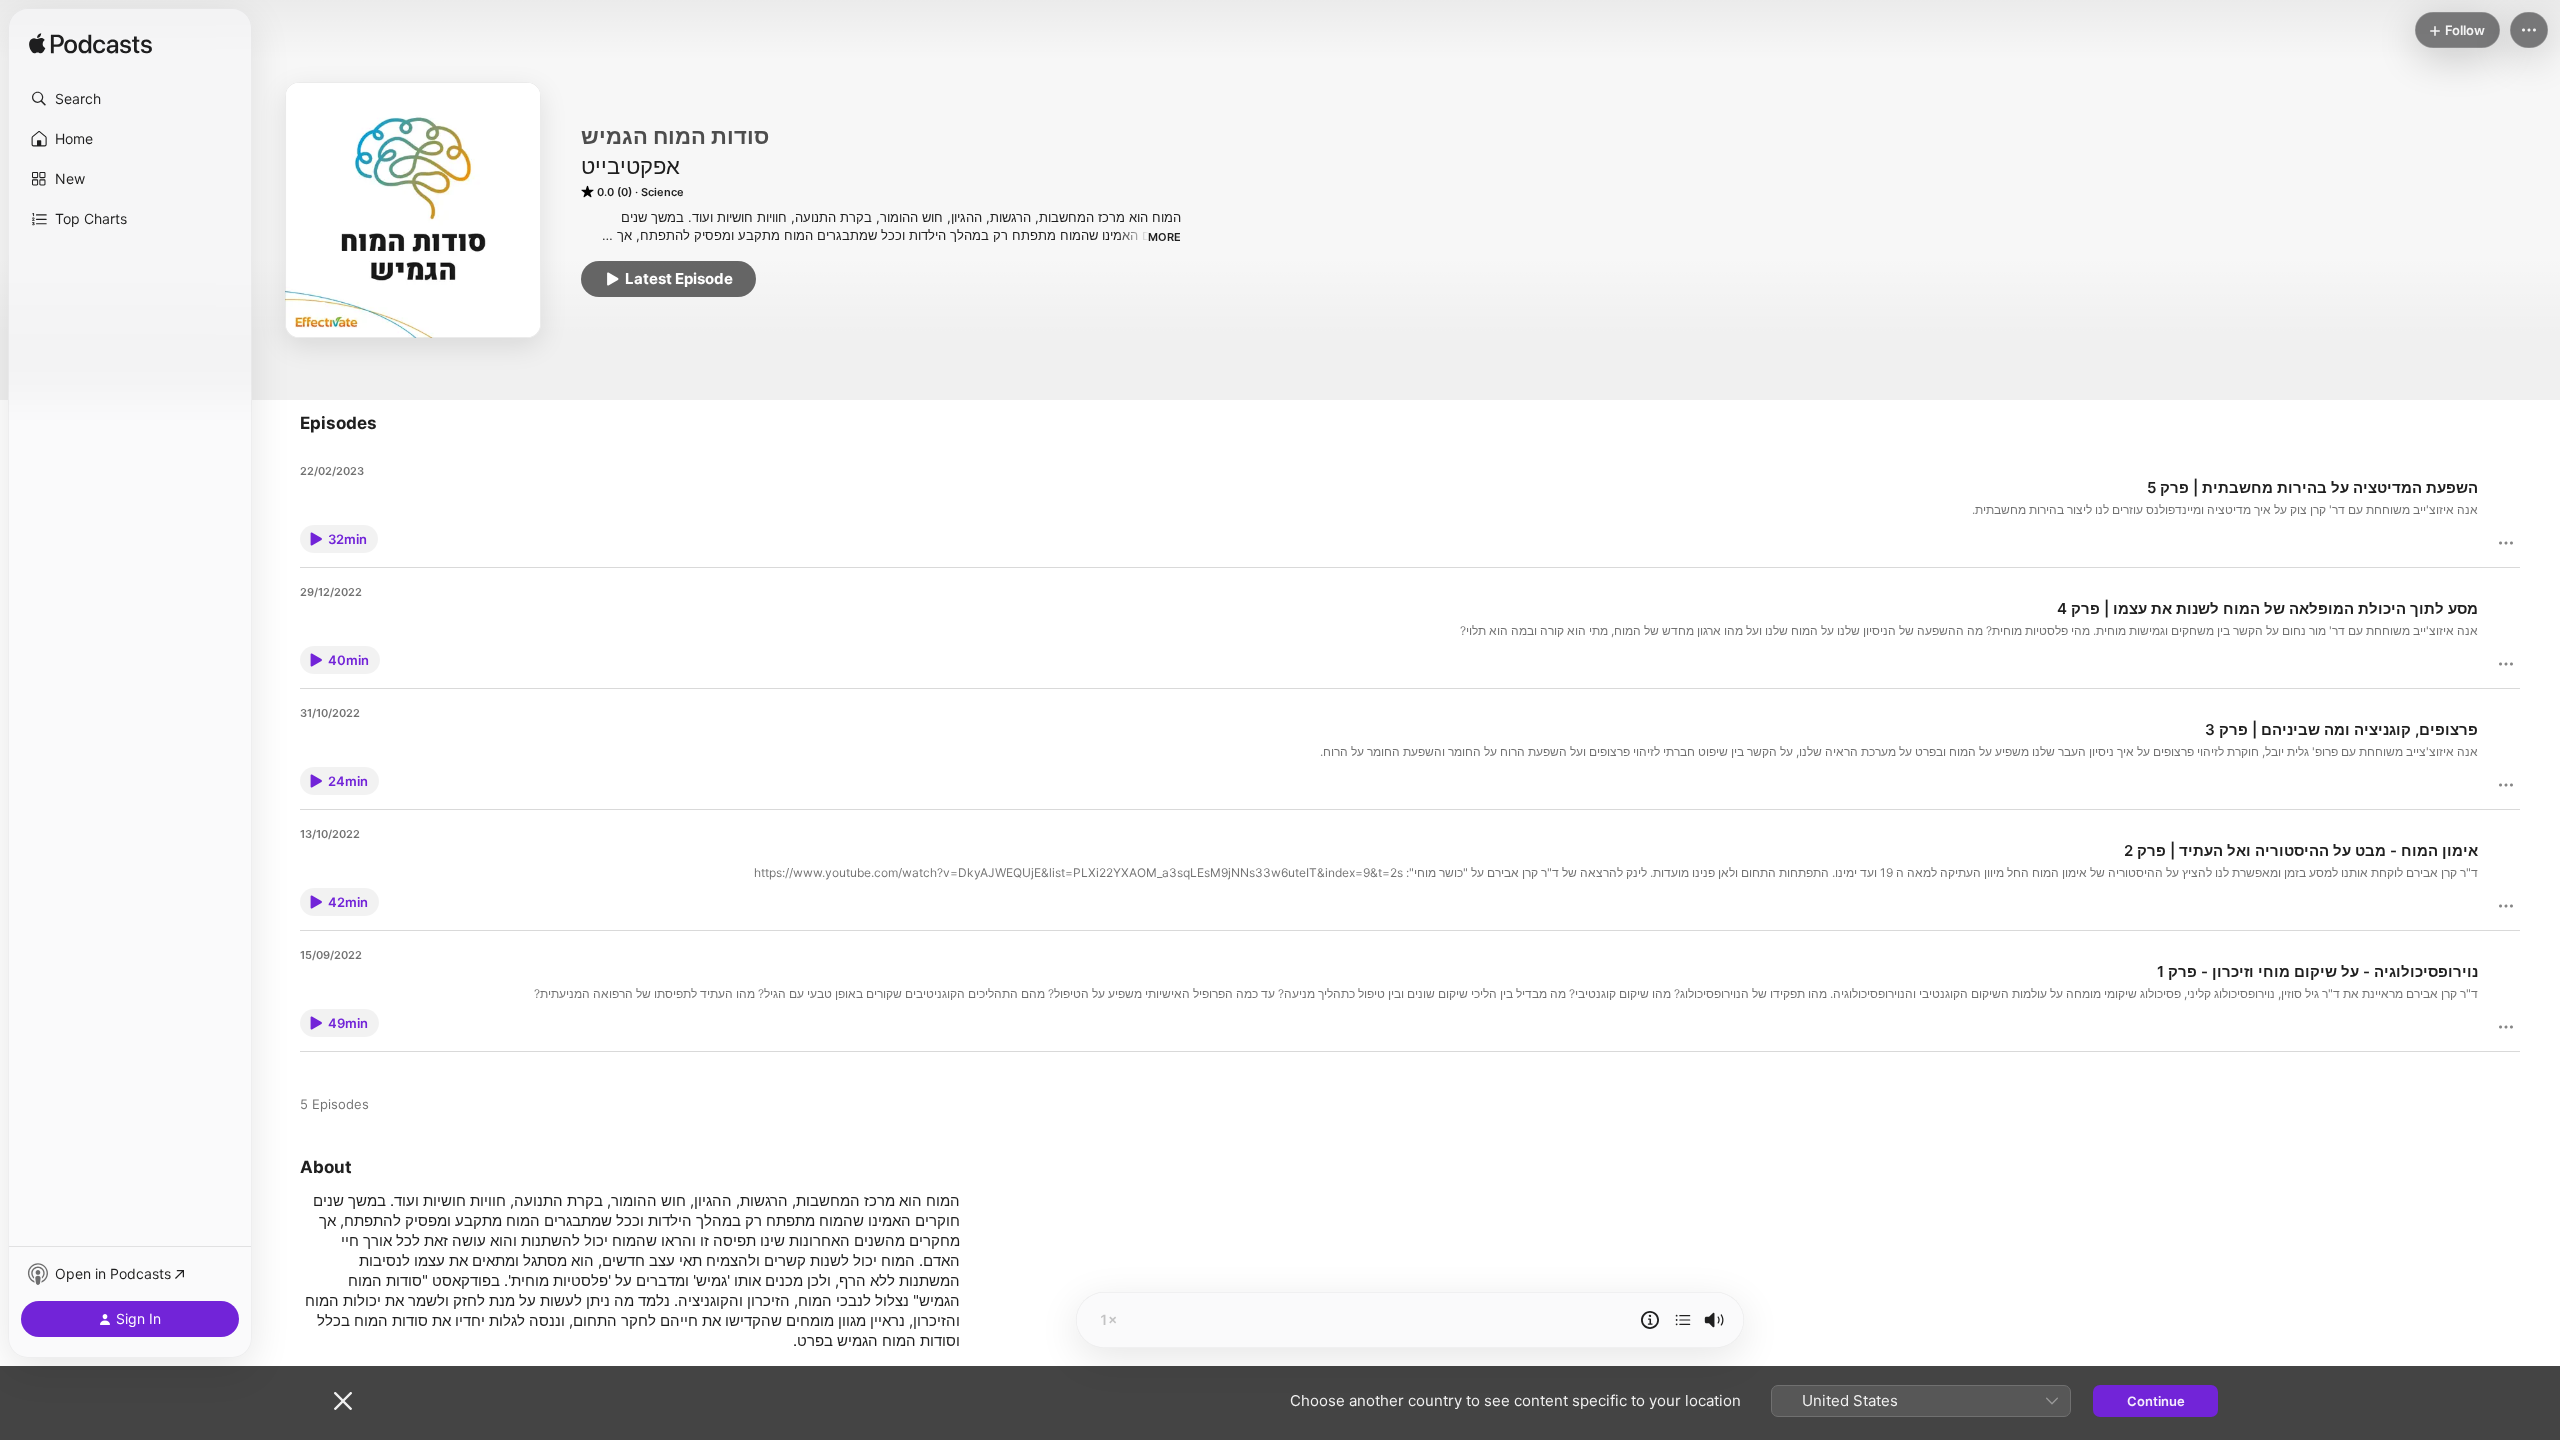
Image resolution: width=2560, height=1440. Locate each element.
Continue (2156, 1401)
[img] (90, 45)
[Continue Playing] (1683, 1320)
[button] (130, 99)
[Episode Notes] (1650, 1320)
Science (662, 192)
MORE (1164, 237)
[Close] (343, 1401)
